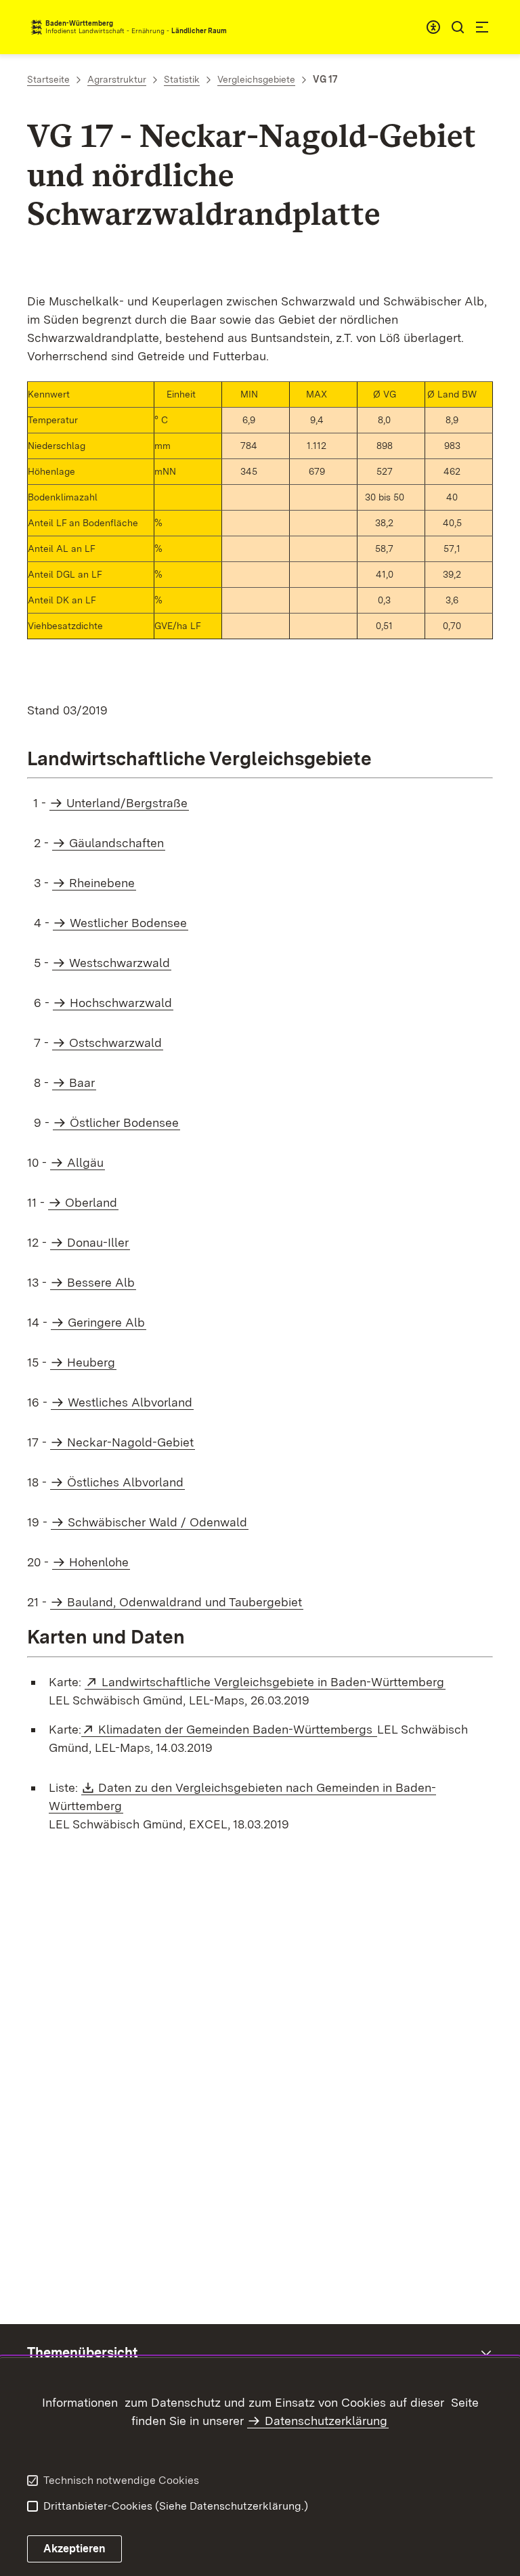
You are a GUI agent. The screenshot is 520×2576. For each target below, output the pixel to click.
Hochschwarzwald (121, 1003)
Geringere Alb (106, 1322)
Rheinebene (102, 883)
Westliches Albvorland (130, 1402)
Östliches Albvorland (125, 1482)
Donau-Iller (98, 1242)
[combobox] (433, 27)
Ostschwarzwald (115, 1043)
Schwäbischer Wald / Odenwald (157, 1522)
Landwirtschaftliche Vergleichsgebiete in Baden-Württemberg (274, 1682)
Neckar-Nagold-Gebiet (130, 1442)
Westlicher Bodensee (128, 923)
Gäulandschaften (116, 843)
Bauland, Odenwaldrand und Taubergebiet (185, 1602)
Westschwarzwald (120, 963)
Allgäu (85, 1162)
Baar (82, 1082)
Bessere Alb (101, 1282)
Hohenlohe (99, 1562)
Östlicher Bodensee (124, 1122)
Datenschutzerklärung (326, 2421)
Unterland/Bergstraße (127, 803)
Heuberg (91, 1362)
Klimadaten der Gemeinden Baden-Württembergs (238, 1729)
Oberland (91, 1202)
